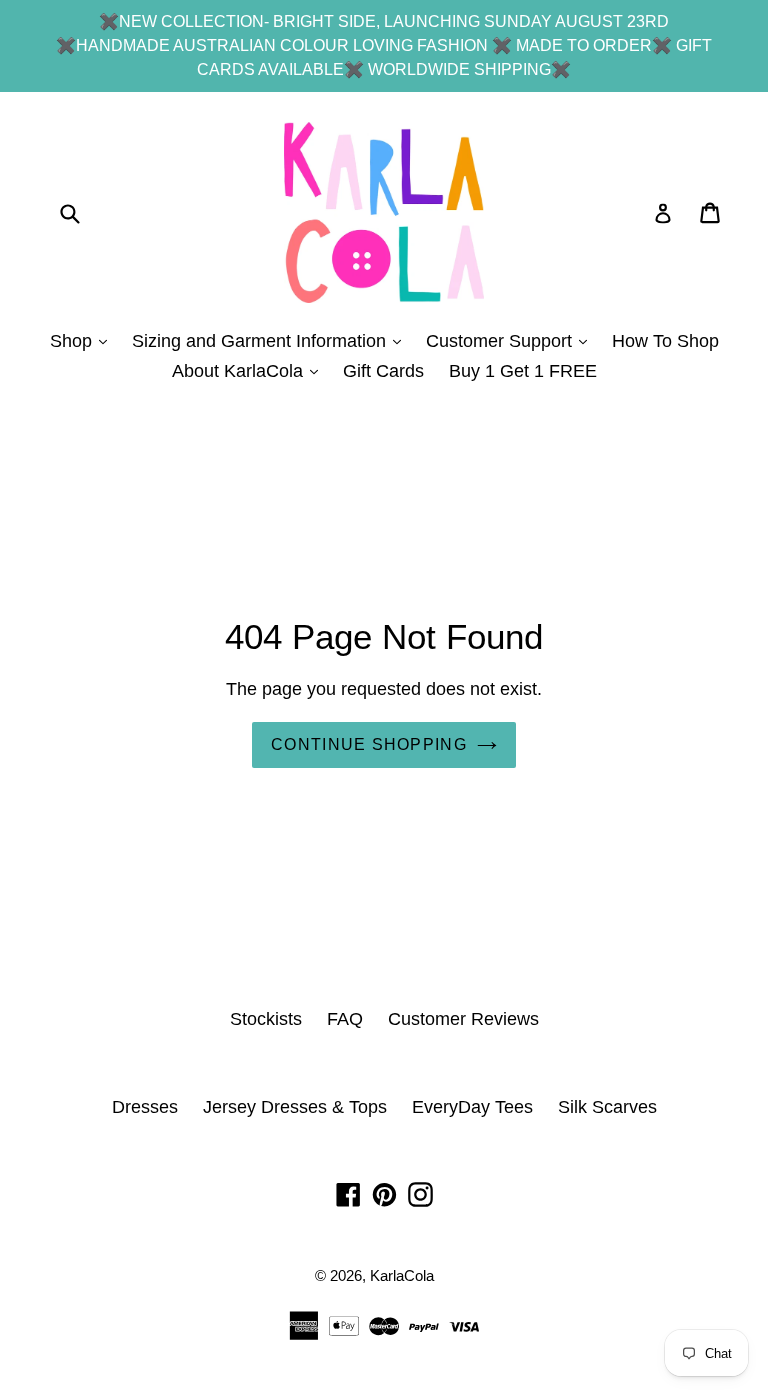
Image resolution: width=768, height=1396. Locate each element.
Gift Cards (383, 371)
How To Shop (665, 341)
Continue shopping (369, 744)
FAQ (345, 1019)
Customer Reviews (463, 1019)
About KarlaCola (250, 370)
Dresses (145, 1107)
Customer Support (511, 340)
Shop (83, 340)
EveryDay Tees (472, 1107)
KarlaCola (402, 1275)
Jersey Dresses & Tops (295, 1107)
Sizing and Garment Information (271, 340)
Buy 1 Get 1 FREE (523, 371)
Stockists (266, 1019)
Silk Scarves (607, 1107)
